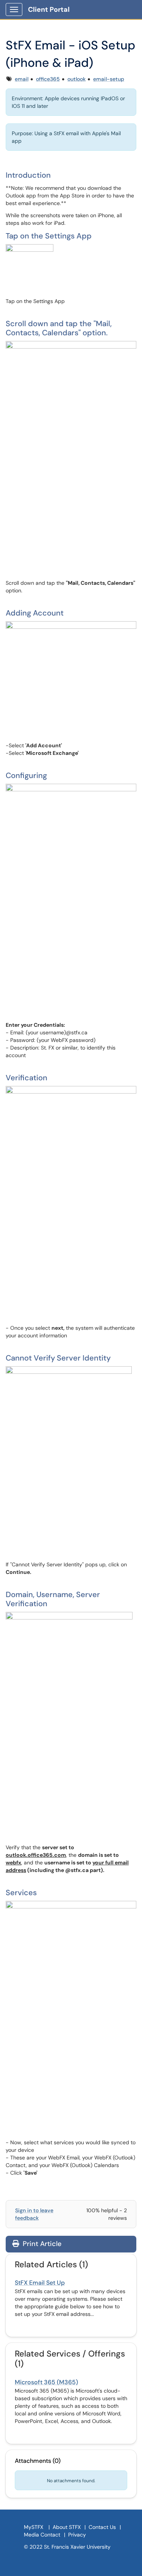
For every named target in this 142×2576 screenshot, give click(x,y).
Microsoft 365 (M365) (46, 2382)
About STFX (67, 2527)
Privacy (77, 2535)
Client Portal (49, 9)
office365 (48, 79)
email (22, 79)
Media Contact (42, 2535)
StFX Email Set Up (40, 2283)
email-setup (109, 79)
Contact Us (102, 2527)
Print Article (41, 2244)
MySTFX (34, 2527)
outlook (76, 79)
